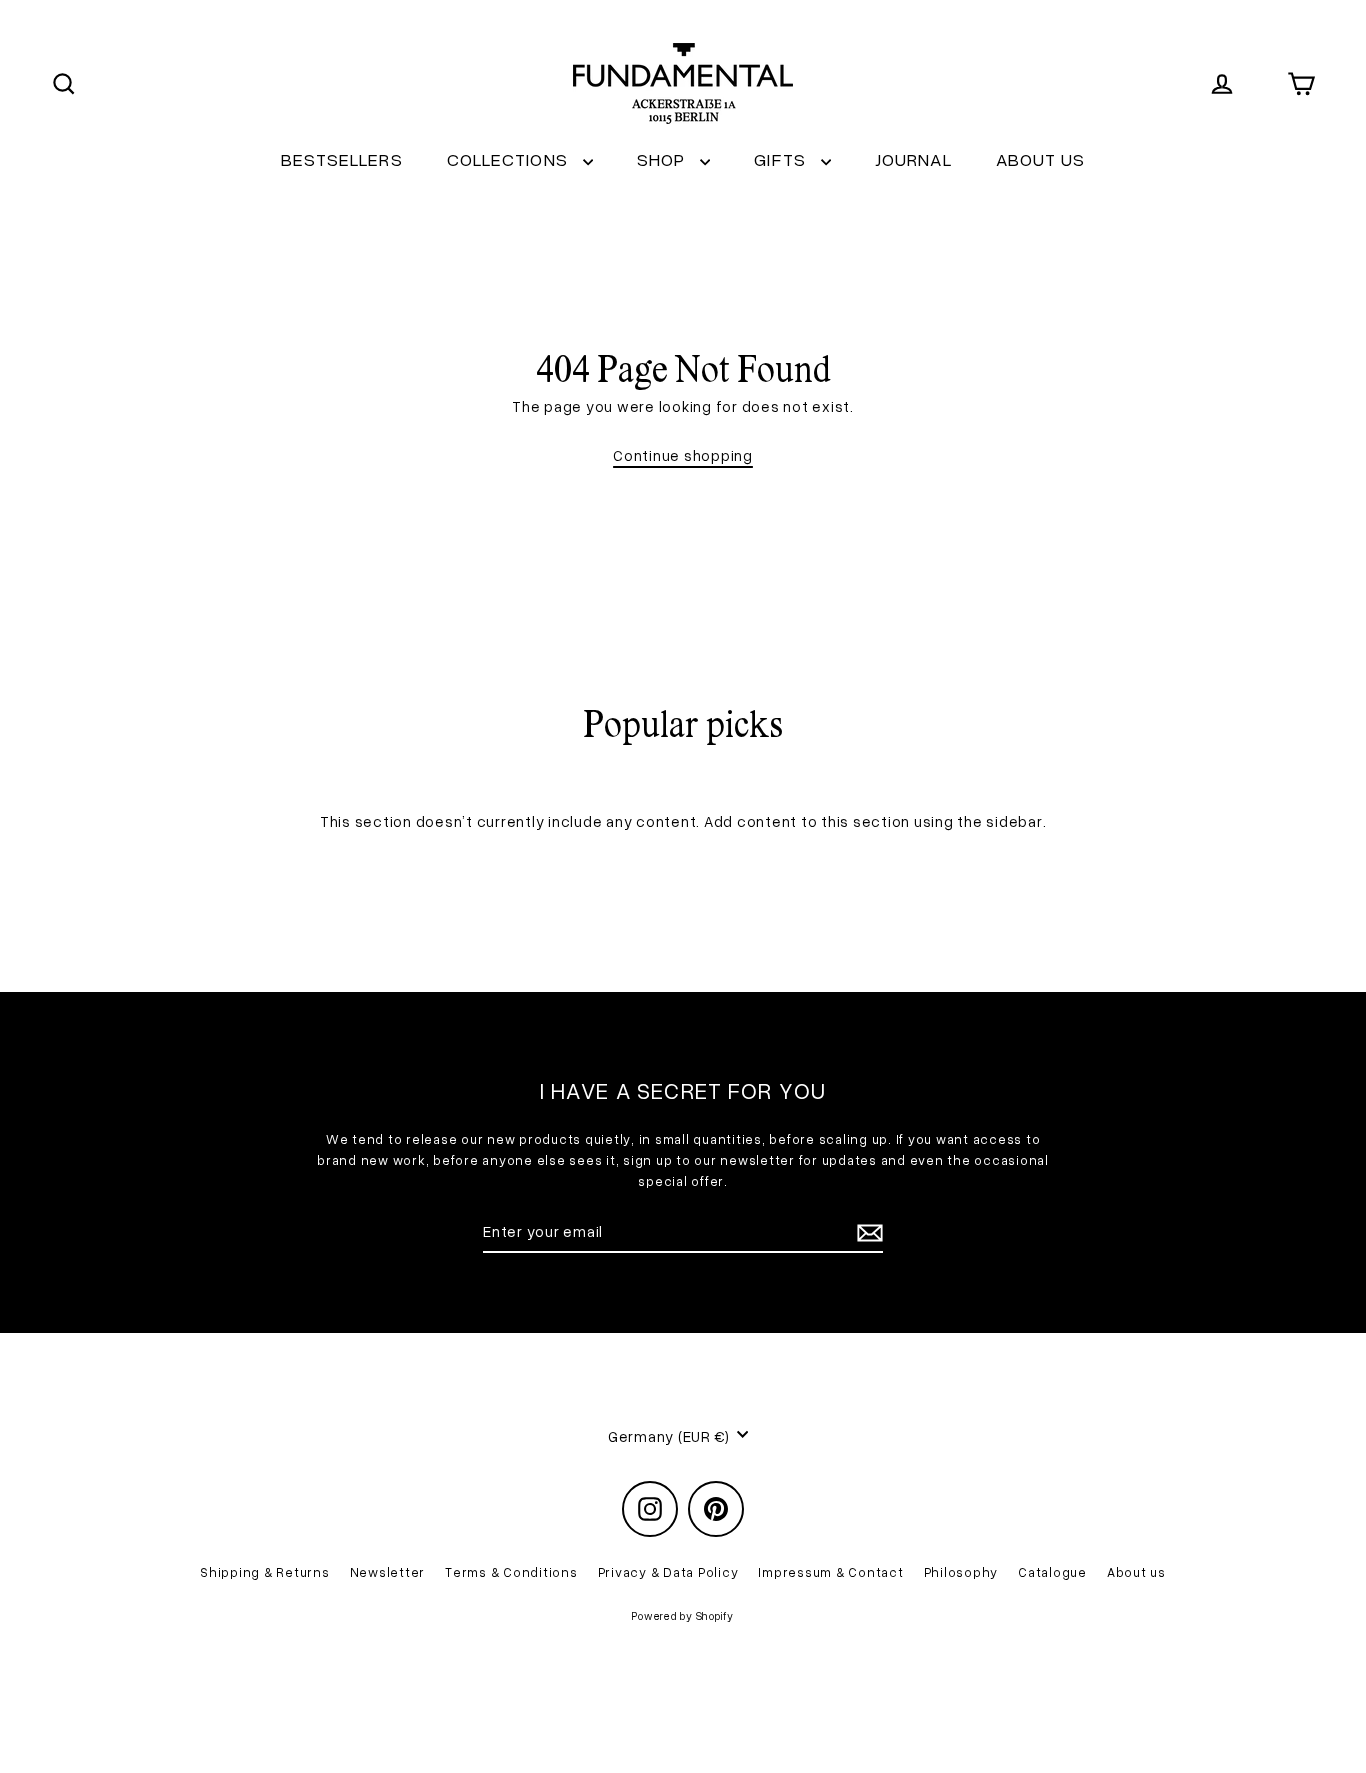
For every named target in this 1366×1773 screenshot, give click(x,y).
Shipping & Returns (265, 1572)
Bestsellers (342, 159)
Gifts (782, 159)
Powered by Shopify (683, 1615)
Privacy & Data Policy (668, 1572)
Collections (510, 159)
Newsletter (388, 1572)
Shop (664, 159)
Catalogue (1052, 1572)
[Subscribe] (867, 1232)
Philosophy (961, 1572)
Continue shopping (683, 455)
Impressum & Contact (830, 1572)
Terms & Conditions (511, 1572)
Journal (913, 159)
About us (1041, 159)
